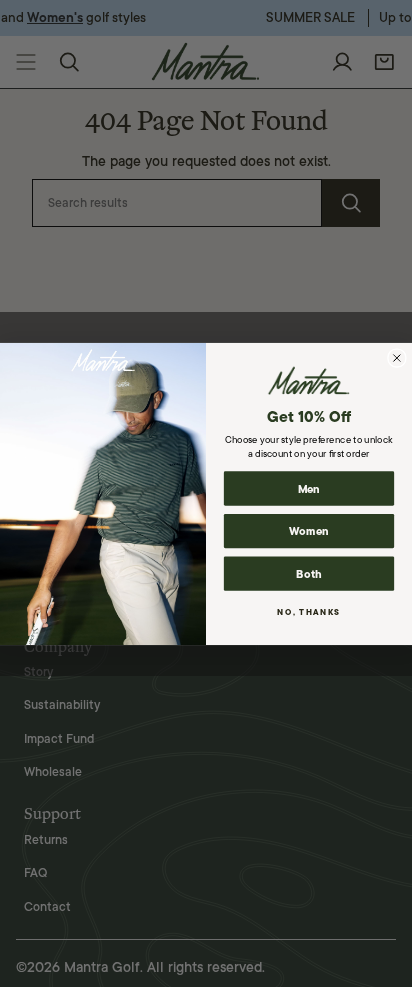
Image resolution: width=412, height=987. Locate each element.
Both (308, 573)
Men (309, 488)
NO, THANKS (308, 611)
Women (308, 530)
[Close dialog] (397, 357)
